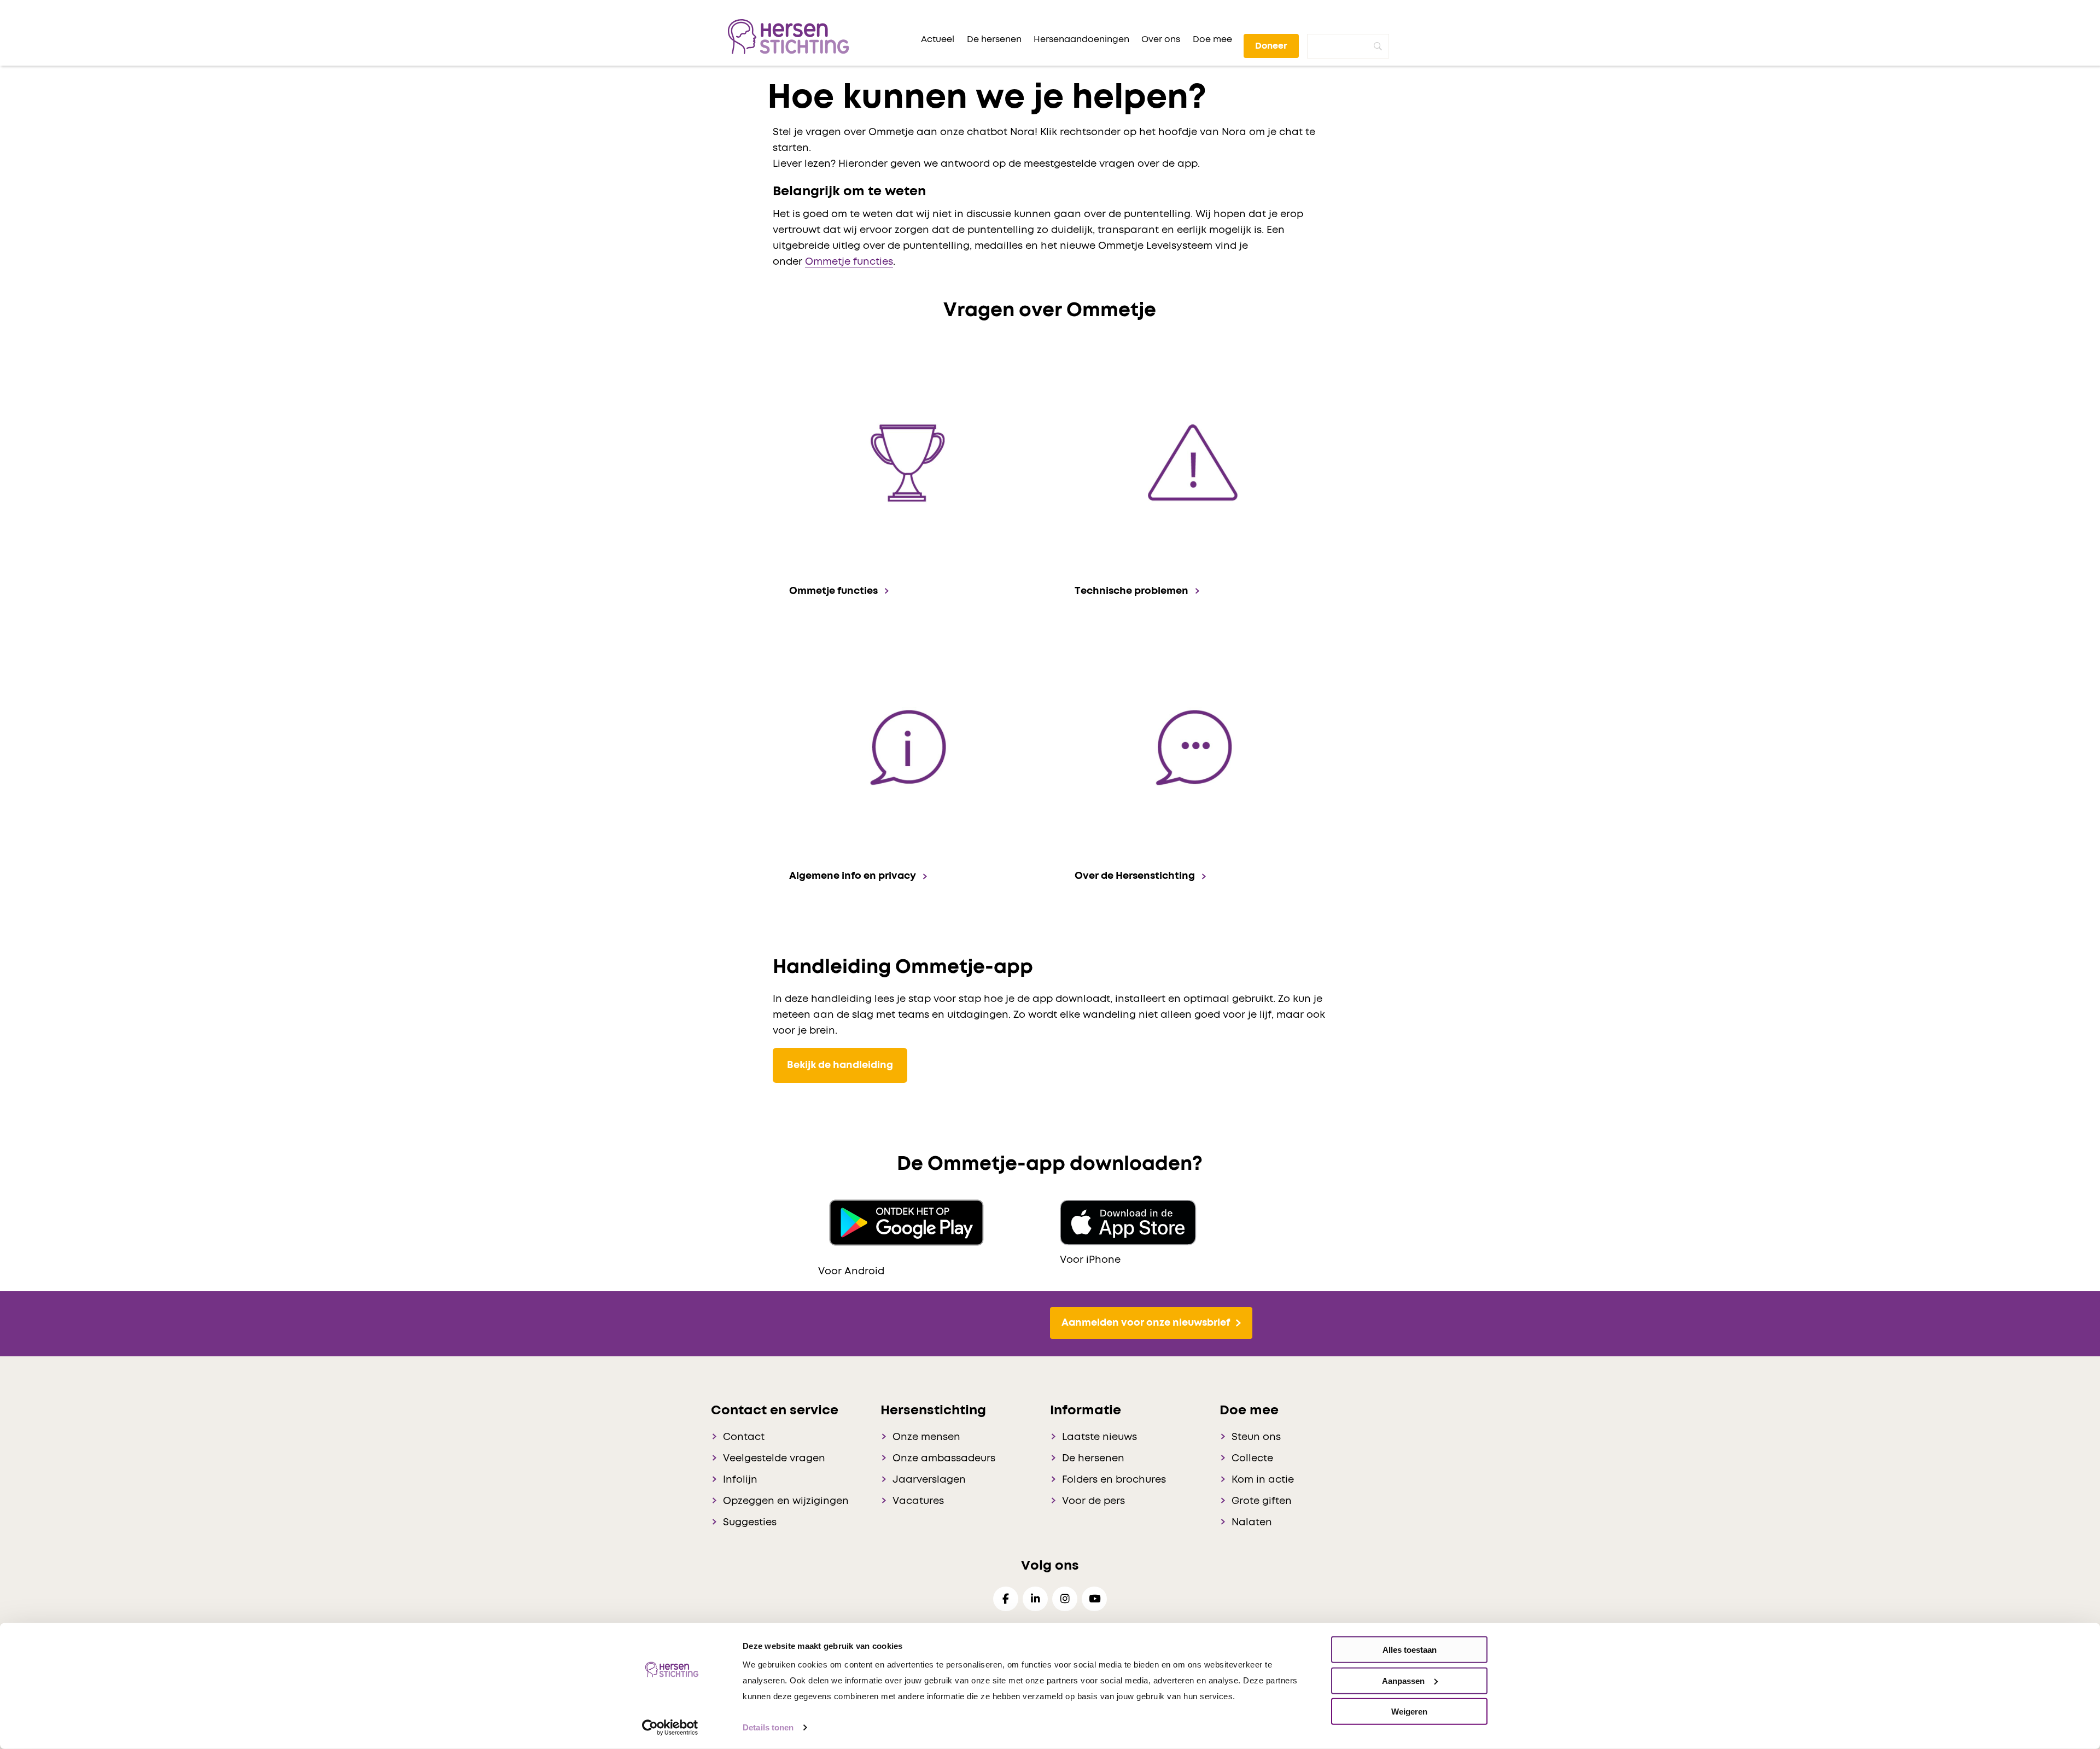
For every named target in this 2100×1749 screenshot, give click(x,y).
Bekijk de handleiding (840, 1065)
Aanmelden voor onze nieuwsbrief (1146, 1323)
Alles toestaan (1410, 1650)
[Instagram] (1065, 1599)
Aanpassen (1403, 1680)
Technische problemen (1131, 591)
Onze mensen (926, 1437)
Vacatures (918, 1501)
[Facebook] (1006, 1599)
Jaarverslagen (929, 1480)
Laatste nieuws (1099, 1437)
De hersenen (1093, 1459)
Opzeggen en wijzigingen (786, 1501)
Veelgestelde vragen (774, 1459)
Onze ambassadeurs (944, 1459)
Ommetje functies (849, 262)
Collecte (1252, 1459)
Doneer (1271, 46)
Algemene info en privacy (853, 876)
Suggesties (750, 1523)
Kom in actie (1263, 1480)
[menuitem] (938, 39)
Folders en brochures (1114, 1480)
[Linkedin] (1035, 1599)
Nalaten (1252, 1523)
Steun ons (1256, 1437)
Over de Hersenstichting (1135, 876)
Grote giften (1262, 1501)
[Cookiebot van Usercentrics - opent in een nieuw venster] (670, 1728)
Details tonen (768, 1727)
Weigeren (1409, 1712)
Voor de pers (1093, 1501)
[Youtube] (1094, 1599)
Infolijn (740, 1480)
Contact (744, 1437)
